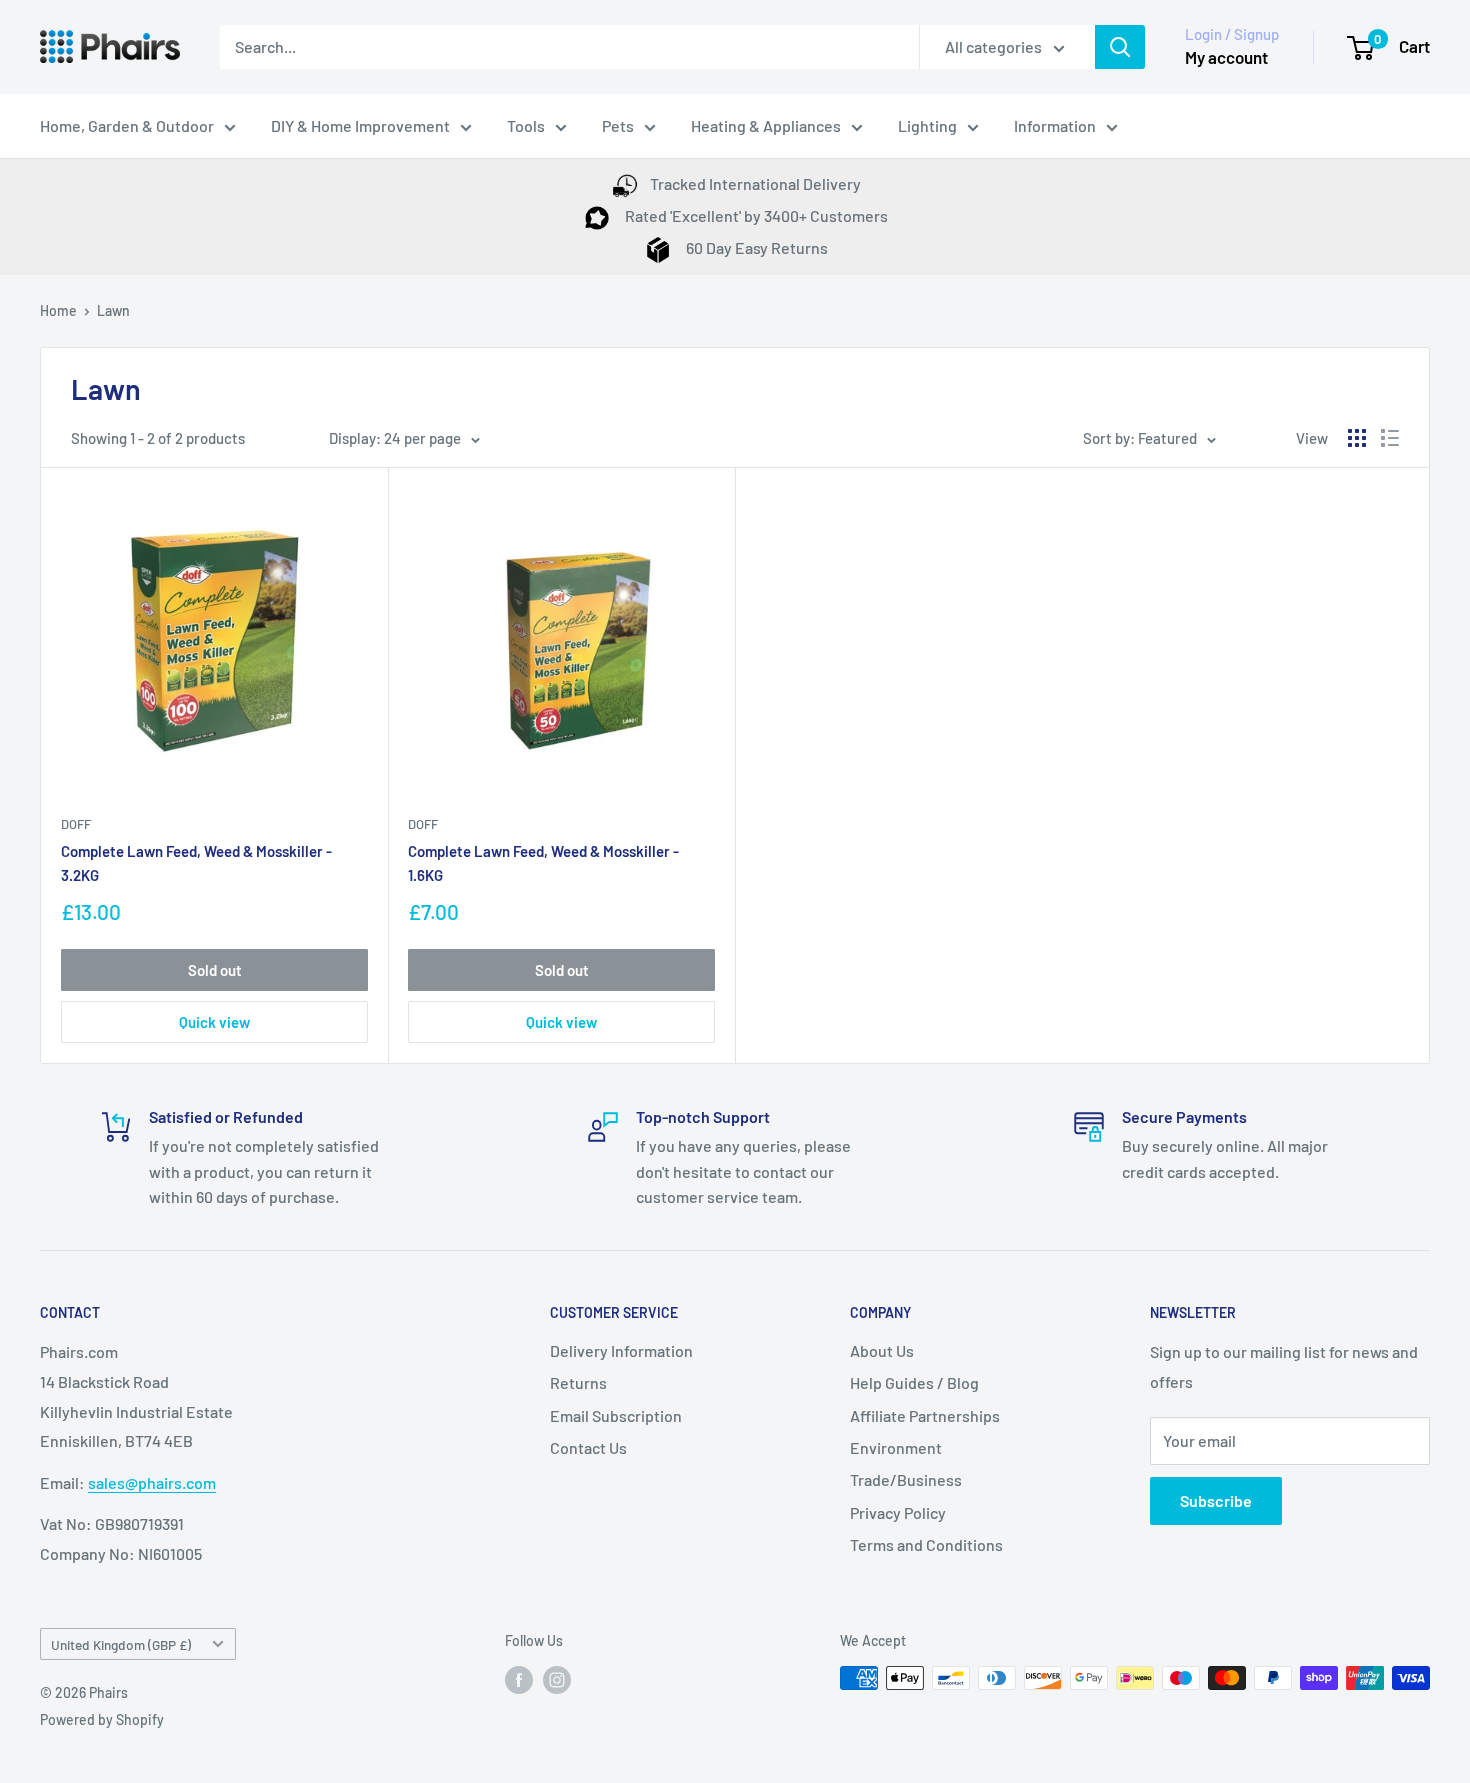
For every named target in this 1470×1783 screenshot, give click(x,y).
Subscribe (1216, 1500)
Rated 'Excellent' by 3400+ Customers (755, 215)
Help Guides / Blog (914, 1382)
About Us (882, 1350)
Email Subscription (616, 1415)
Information (1055, 125)
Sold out (215, 970)
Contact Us (588, 1447)
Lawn (113, 310)
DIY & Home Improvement (360, 125)
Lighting (927, 125)
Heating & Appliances (766, 125)
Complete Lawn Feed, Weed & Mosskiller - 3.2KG (196, 862)
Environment (896, 1447)
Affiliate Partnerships (925, 1415)
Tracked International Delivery (755, 183)
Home (58, 310)
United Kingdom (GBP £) (121, 1644)
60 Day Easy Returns (755, 247)
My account (1226, 57)
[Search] (1120, 47)
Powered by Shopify (102, 1719)
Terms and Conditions (926, 1544)
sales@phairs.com (152, 1482)
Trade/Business (906, 1479)
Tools (526, 125)
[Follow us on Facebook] (519, 1680)
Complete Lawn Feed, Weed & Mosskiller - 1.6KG (543, 862)
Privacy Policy (898, 1512)
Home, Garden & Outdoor (127, 125)
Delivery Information (621, 1350)
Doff (76, 824)
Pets (618, 125)
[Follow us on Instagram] (557, 1680)
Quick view (214, 1022)
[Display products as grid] (1357, 438)
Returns (578, 1382)
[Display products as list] (1390, 438)
